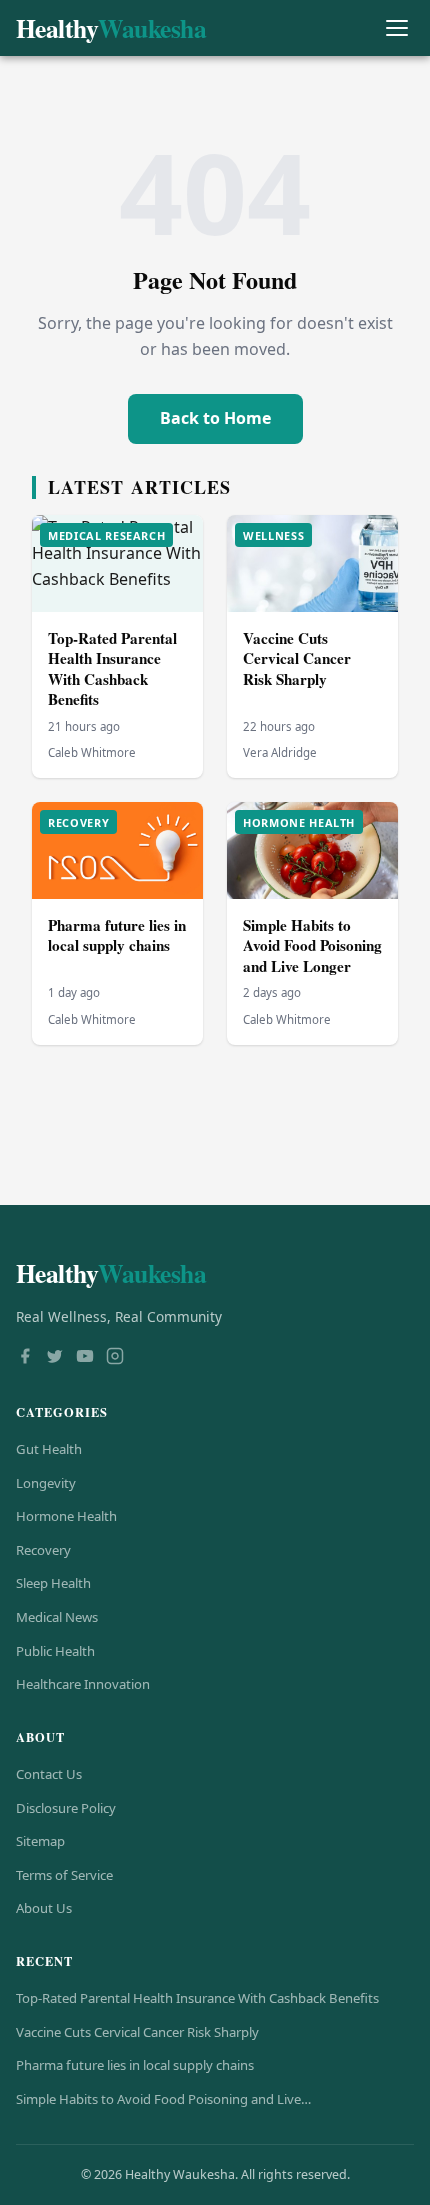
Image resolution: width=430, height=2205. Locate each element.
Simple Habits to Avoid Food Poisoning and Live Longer (312, 945)
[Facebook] (25, 1358)
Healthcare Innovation (83, 1684)
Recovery (43, 1550)
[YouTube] (85, 1358)
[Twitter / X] (55, 1358)
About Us (44, 1908)
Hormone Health (66, 1516)
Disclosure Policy (66, 1808)
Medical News (57, 1617)
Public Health (55, 1651)
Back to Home (215, 418)
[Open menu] (396, 28)
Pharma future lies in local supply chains (117, 935)
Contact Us (49, 1774)
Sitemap (40, 1841)
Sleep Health (53, 1583)
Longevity (46, 1483)
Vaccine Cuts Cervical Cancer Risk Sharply (297, 658)
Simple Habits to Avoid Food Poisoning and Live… (163, 2099)
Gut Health (49, 1449)
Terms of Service (64, 1875)
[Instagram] (115, 1358)
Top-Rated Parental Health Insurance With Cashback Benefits (112, 669)
